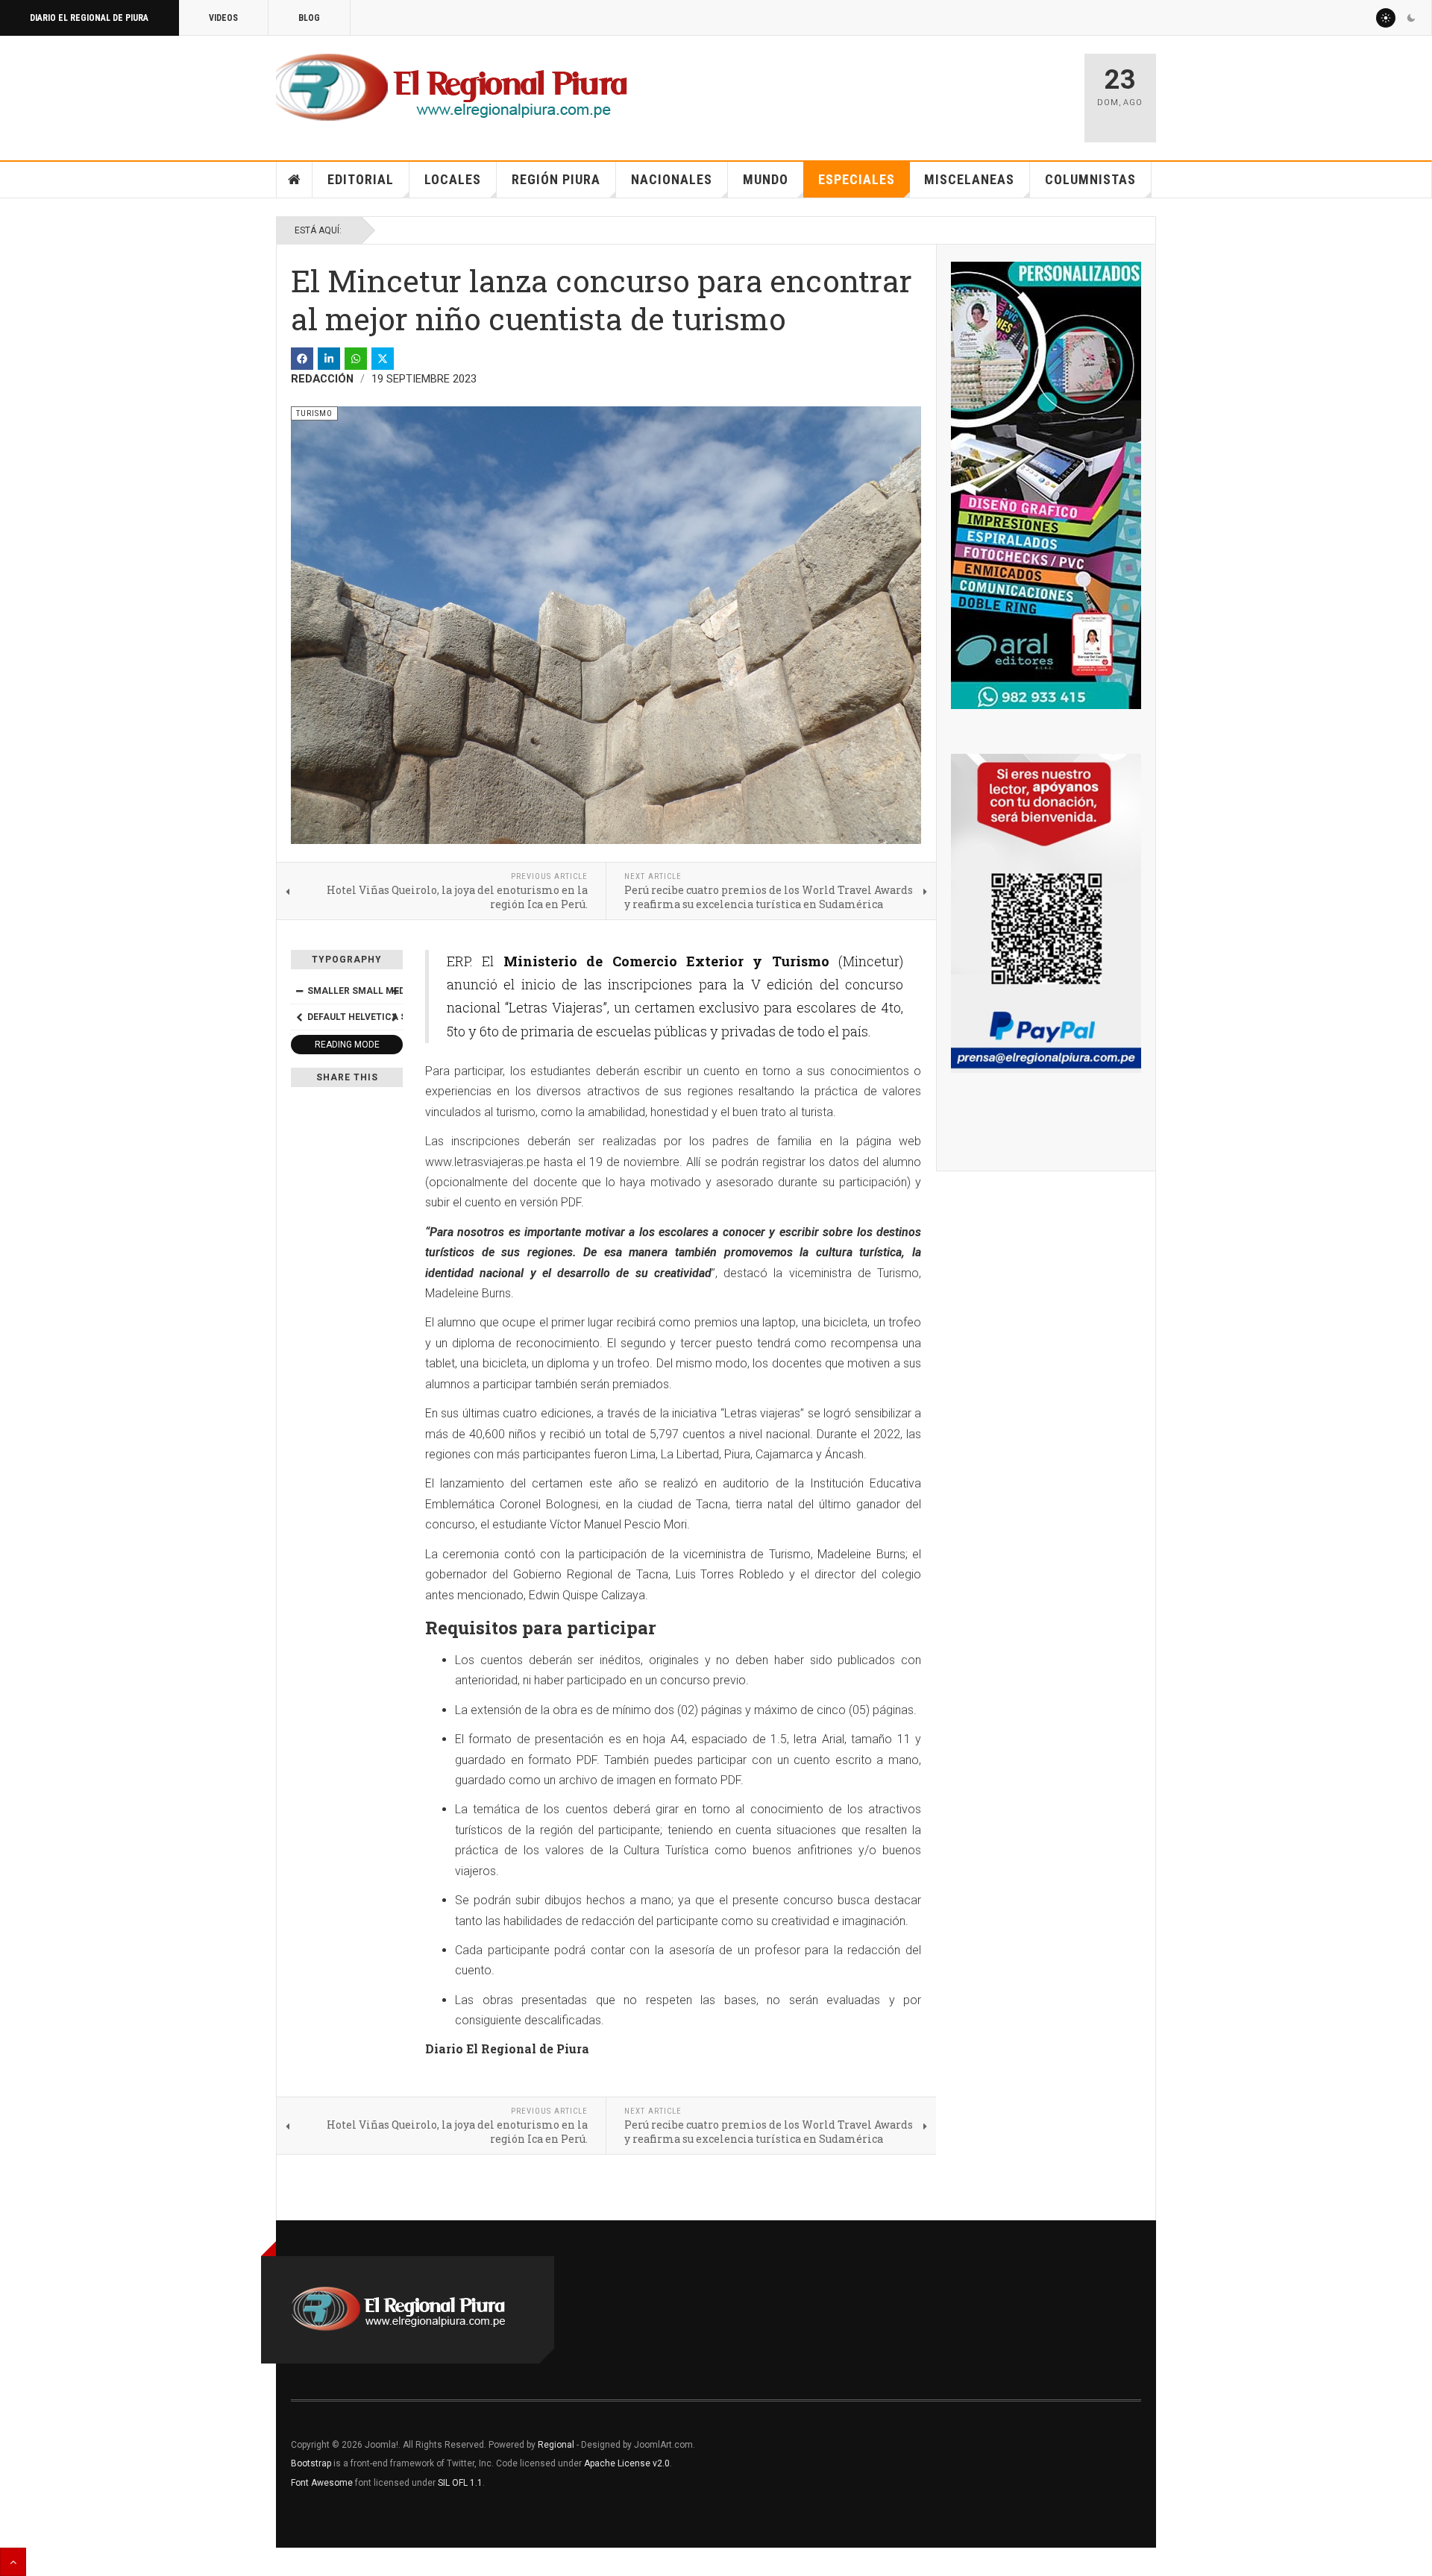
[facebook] (302, 359)
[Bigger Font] (395, 991)
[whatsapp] (356, 359)
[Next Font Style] (395, 1017)
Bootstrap (311, 2463)
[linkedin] (329, 359)
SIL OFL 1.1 (460, 2483)
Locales (453, 179)
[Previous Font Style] (299, 1017)
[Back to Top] (13, 2562)
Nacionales (672, 179)
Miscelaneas (969, 179)
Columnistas (1090, 179)
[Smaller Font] (299, 991)
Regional (556, 2445)
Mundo (766, 179)
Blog (309, 18)
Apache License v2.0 (627, 2463)
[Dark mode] (1411, 18)
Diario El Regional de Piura (89, 18)
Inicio (295, 180)
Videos (223, 18)
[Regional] (452, 88)
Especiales (857, 179)
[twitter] (383, 359)
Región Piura (556, 179)
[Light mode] (1386, 18)
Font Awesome (322, 2483)
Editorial (361, 179)
